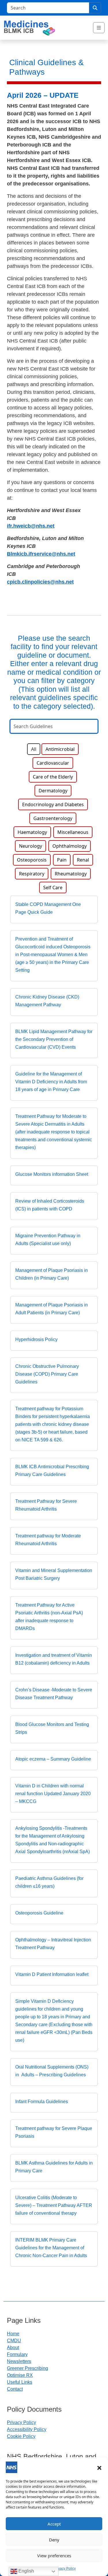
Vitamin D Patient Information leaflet (52, 1974)
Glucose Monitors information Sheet (52, 1174)
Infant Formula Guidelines (42, 2102)
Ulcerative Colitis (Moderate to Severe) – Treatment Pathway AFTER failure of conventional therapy (54, 2205)
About (13, 2347)
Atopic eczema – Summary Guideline (53, 1759)
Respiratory (32, 874)
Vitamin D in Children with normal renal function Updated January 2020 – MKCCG (53, 1794)
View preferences (54, 2556)
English (26, 2571)
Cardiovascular (53, 763)
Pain (62, 860)
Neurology (31, 846)
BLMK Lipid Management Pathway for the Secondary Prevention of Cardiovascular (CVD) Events (54, 1039)
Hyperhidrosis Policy (36, 1339)
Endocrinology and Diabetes (53, 804)
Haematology (32, 832)
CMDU (14, 2341)
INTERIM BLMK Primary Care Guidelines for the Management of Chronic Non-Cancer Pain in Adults (51, 2248)
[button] (99, 2467)
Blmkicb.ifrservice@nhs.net (41, 554)
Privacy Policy (65, 2569)
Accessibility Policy (27, 2429)
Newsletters (19, 2361)
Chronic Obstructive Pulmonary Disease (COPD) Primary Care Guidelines (47, 1374)
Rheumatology (71, 874)
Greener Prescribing (28, 2368)
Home (13, 2334)
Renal (83, 860)
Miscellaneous (73, 832)
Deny (54, 2540)
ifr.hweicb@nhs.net (31, 526)
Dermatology (53, 791)
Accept (54, 2524)
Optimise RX (20, 2375)
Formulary (17, 2354)
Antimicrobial (60, 749)
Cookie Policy (21, 2436)
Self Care (53, 888)
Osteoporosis (32, 860)
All (34, 749)
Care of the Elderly (53, 777)
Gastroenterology (53, 818)
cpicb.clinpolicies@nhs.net (40, 582)
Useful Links (20, 2382)
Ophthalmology (70, 846)
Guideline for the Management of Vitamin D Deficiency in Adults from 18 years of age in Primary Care (51, 1082)
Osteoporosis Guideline (39, 1913)
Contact (15, 2389)
